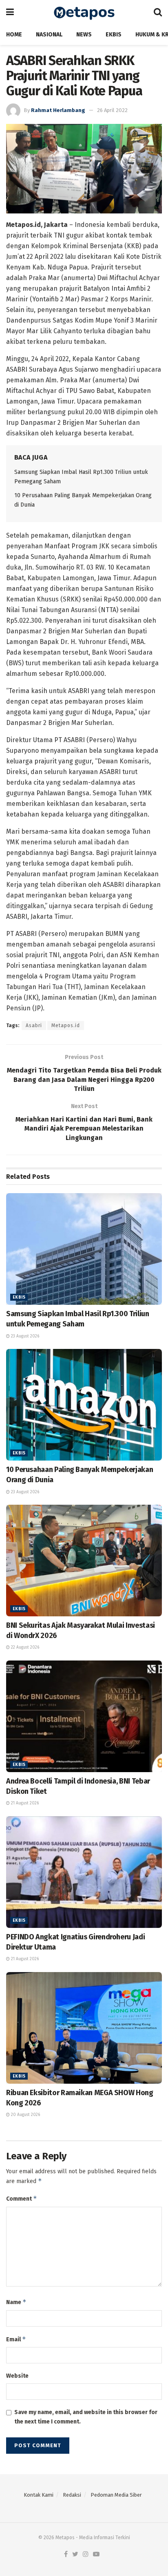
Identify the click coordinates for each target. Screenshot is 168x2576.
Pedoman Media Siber (116, 2495)
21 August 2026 (24, 1803)
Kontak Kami (39, 2495)
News (84, 35)
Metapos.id (66, 1025)
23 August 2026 (24, 1336)
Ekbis (114, 35)
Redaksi (72, 2495)
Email (16, 2339)
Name (16, 2302)
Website (17, 2376)
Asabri (34, 1025)
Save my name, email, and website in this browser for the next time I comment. (86, 2417)
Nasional (49, 35)
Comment (22, 2198)
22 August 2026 (24, 1647)
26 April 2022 (112, 110)
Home (14, 35)
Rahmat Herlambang (58, 110)
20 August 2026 (25, 2115)
